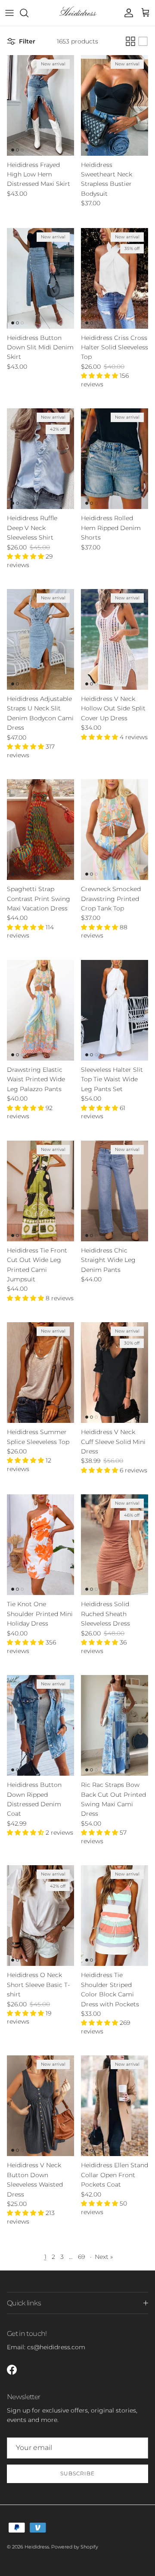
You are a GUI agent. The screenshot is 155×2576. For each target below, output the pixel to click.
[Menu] (9, 13)
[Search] (28, 13)
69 (81, 2257)
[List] (143, 41)
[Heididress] (78, 13)
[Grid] (130, 41)
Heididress (37, 2547)
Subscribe (77, 2473)
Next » (104, 2257)
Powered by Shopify (75, 2547)
